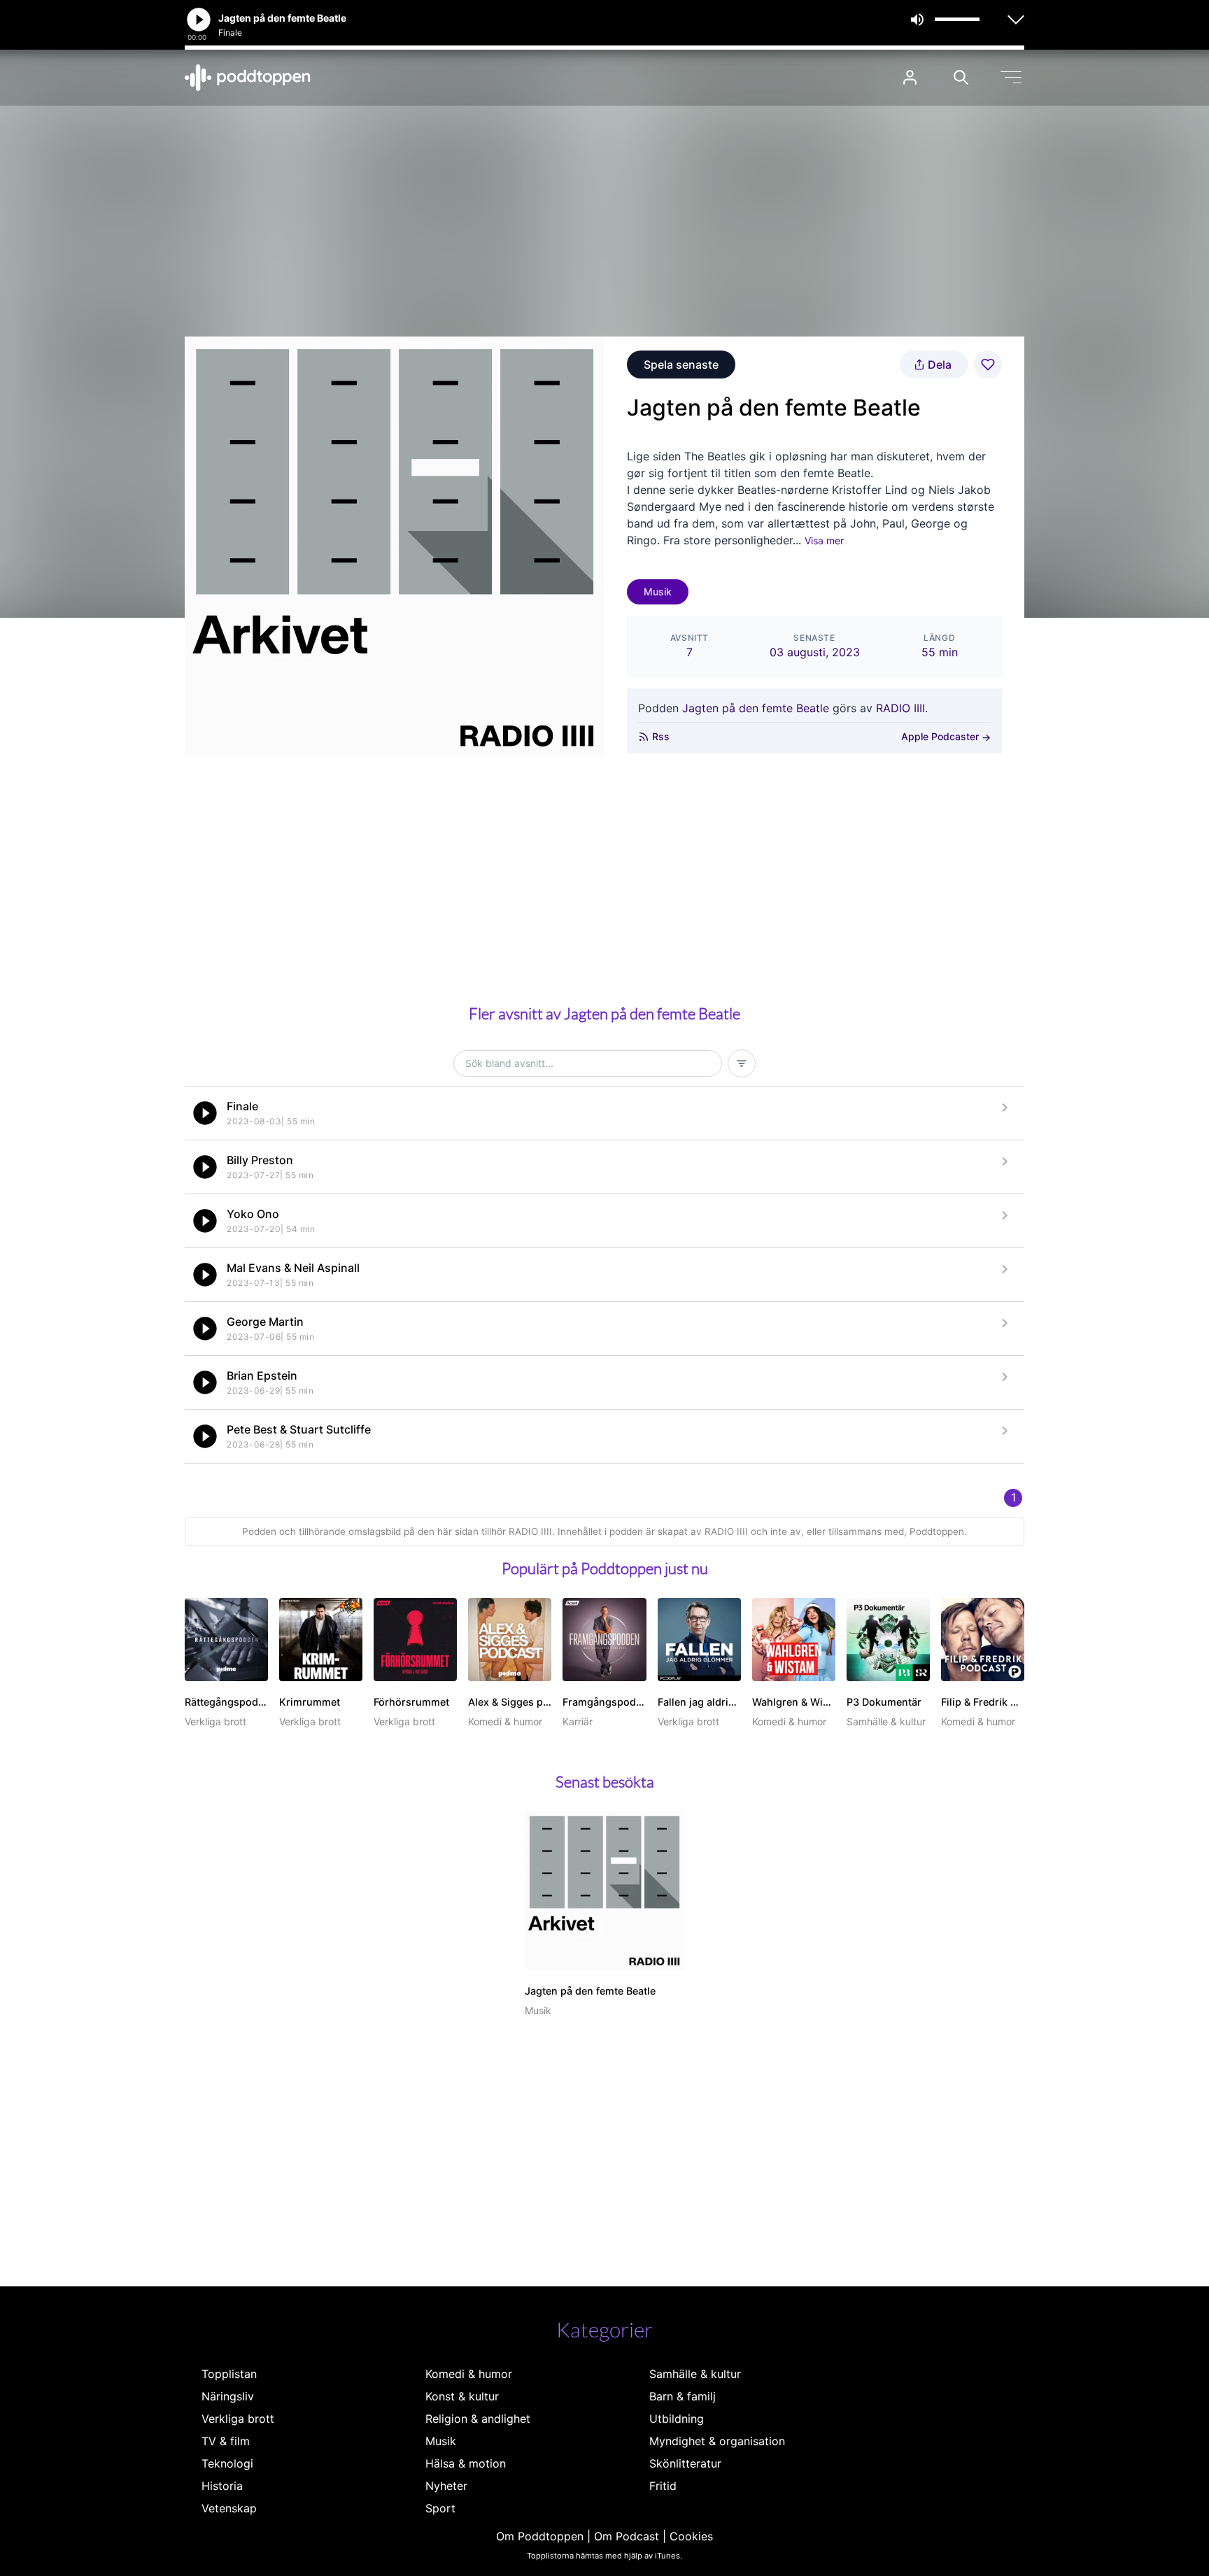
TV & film (226, 2441)
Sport (440, 2508)
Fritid (663, 2486)
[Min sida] (910, 77)
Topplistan (229, 2374)
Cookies (691, 2536)
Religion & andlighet (478, 2419)
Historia (222, 2486)
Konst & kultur (462, 2396)
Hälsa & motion (466, 2463)
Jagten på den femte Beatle (756, 708)
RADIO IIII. (902, 708)
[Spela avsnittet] (205, 1113)
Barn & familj (683, 2396)
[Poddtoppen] (248, 78)
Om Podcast (627, 2536)
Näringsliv (228, 2396)
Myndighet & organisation (717, 2441)
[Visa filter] (742, 1063)
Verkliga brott (238, 2419)
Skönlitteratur (685, 2463)
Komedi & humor (469, 2374)
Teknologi (227, 2463)
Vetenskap (229, 2508)
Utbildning (677, 2419)
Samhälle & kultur (695, 2374)
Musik (658, 592)
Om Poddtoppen (540, 2536)
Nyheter (446, 2486)
